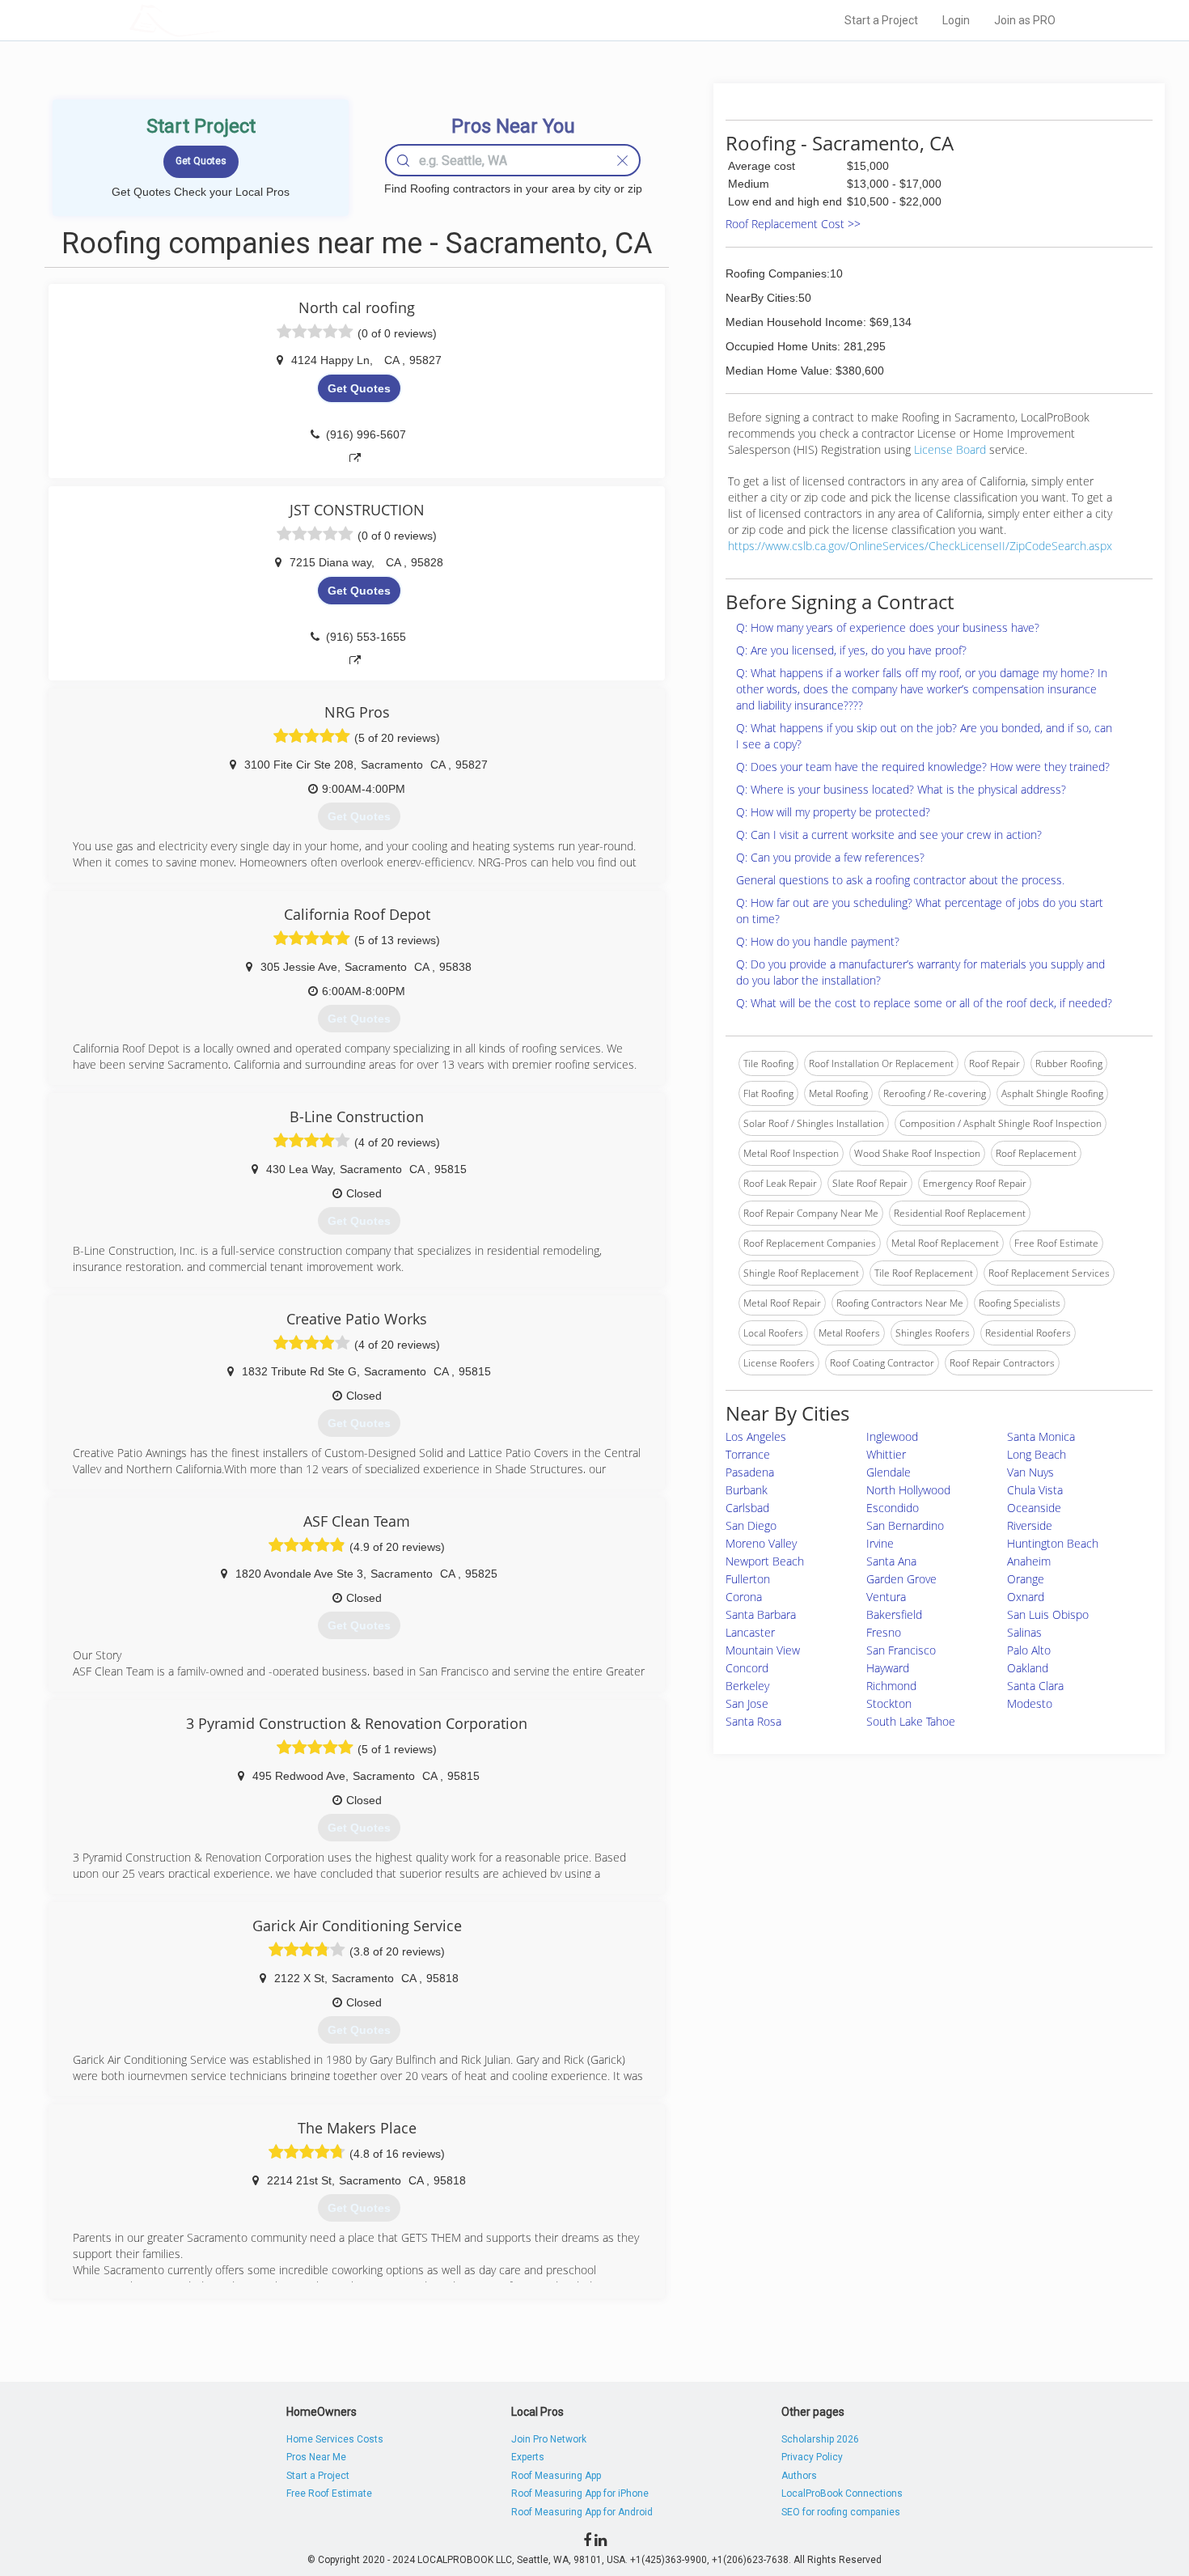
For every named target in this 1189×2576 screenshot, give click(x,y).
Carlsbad (747, 1508)
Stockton (889, 1703)
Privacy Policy (812, 2457)
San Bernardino (905, 1525)
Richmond (891, 1686)
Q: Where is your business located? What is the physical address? (901, 789)
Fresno (884, 1632)
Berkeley (747, 1686)
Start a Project (881, 20)
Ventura (886, 1597)
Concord (747, 1668)
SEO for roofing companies (841, 2512)
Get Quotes (359, 388)
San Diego (751, 1525)
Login (956, 20)
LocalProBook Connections (842, 2493)
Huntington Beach (1053, 1543)
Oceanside (1034, 1508)
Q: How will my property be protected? (833, 812)
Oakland (1028, 1668)
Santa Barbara (761, 1614)
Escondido (893, 1508)
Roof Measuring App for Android (582, 2512)
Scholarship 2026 (820, 2439)
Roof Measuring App (556, 2476)
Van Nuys (1030, 1472)
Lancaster (750, 1632)
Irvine (880, 1543)
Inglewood (892, 1436)
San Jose (747, 1703)
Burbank (747, 1490)
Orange (1026, 1579)
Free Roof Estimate (329, 2493)
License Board (952, 449)
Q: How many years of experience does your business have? (888, 627)
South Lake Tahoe (911, 1721)
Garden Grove (901, 1579)
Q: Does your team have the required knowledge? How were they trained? (923, 767)
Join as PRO (1025, 20)
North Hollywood (908, 1490)
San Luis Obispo (1048, 1614)
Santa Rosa (753, 1721)
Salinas (1024, 1632)
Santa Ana (891, 1561)
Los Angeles (756, 1436)
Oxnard (1026, 1597)
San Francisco (901, 1650)
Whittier (886, 1454)
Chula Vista (1035, 1490)
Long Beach (1037, 1454)
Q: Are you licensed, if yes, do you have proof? (851, 650)
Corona (744, 1597)
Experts (528, 2457)
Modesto (1030, 1703)
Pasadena (750, 1472)
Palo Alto (1029, 1650)
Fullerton (748, 1579)
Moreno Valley (761, 1543)
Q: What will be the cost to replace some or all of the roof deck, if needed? (924, 1003)
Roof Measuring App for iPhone (580, 2493)
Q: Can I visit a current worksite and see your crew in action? (889, 835)
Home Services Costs (335, 2439)
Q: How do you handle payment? (818, 941)
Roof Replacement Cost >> (793, 224)
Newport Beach (765, 1561)
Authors (799, 2476)
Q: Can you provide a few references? (830, 857)
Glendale (889, 1472)
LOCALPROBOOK (223, 20)
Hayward (888, 1668)
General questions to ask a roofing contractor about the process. (900, 880)
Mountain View (763, 1650)
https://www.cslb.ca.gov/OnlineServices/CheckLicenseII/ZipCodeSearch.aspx (920, 546)
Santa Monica (1041, 1436)
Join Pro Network (549, 2439)
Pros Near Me (316, 2457)
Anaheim (1029, 1561)
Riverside (1030, 1525)
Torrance (748, 1454)
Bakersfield (894, 1614)
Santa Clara (1035, 1686)
